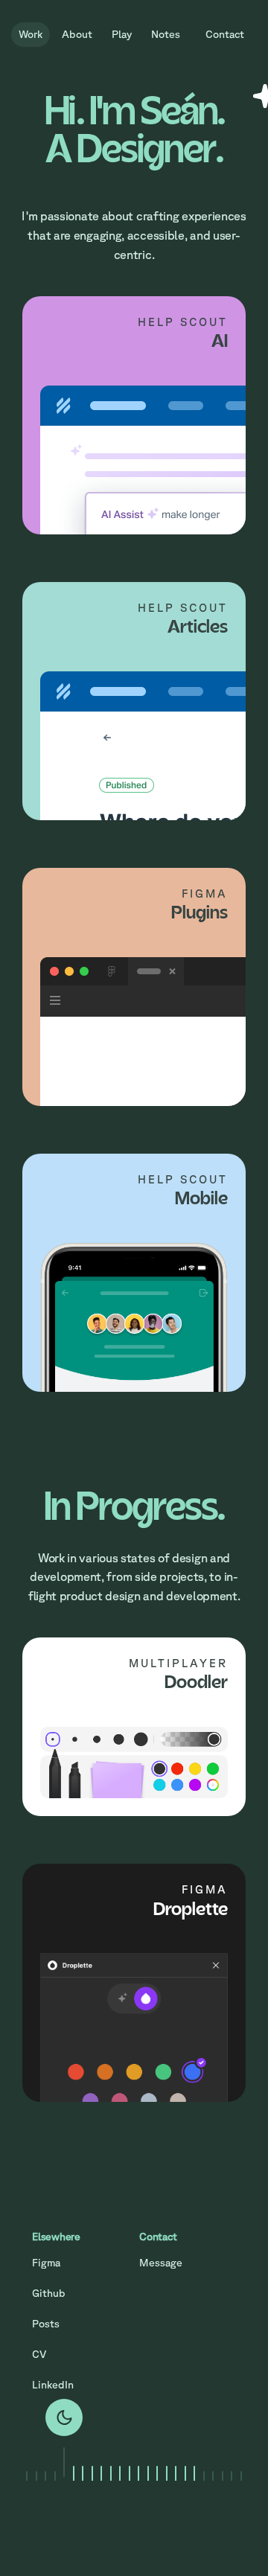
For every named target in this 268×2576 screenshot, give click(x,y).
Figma (46, 2263)
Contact (225, 34)
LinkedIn (53, 2385)
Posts (46, 2324)
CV (39, 2354)
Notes (166, 34)
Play (122, 34)
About (77, 34)
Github (49, 2293)
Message (161, 2263)
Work (31, 34)
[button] (27, 2458)
